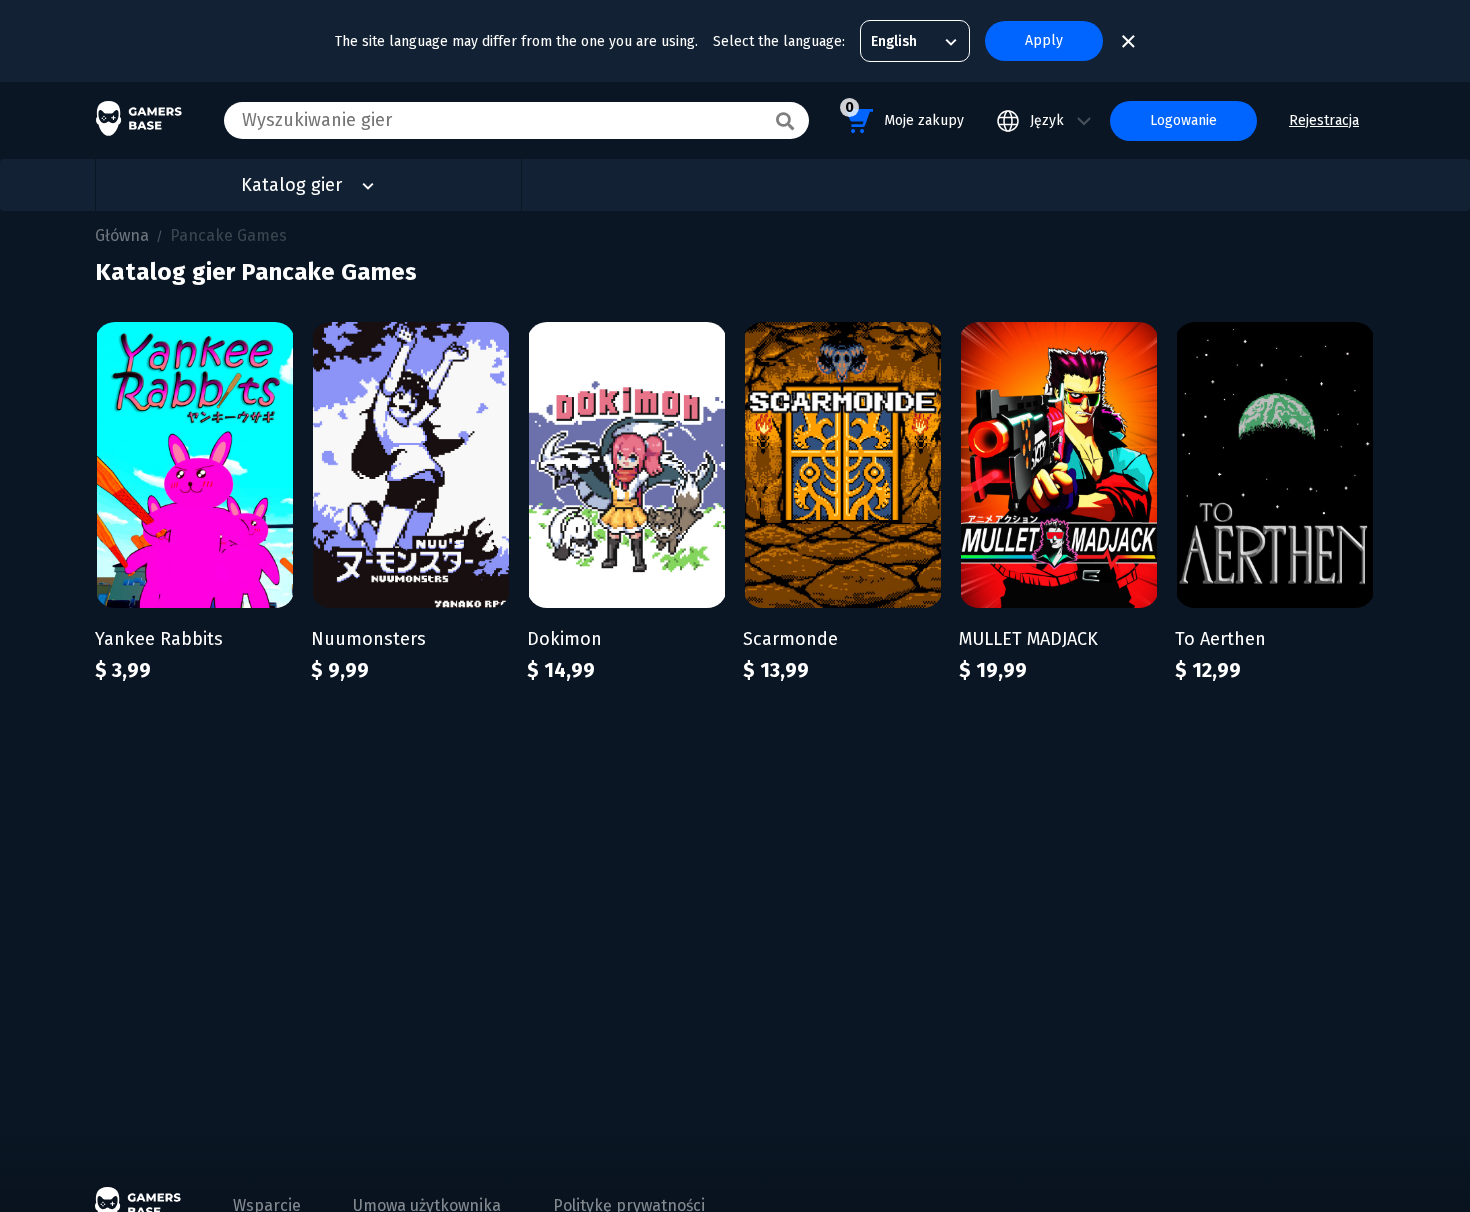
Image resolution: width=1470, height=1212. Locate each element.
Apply (1044, 40)
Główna (122, 235)
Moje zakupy (904, 114)
